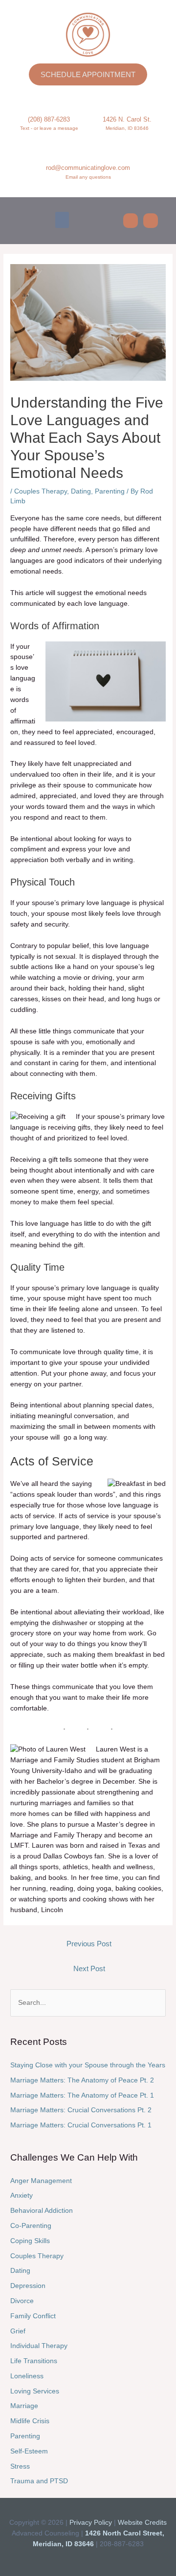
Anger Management (41, 2181)
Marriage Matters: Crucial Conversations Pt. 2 (81, 2110)
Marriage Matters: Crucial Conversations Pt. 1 (81, 2125)
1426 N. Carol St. (127, 119)
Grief (18, 2331)
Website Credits (142, 2523)
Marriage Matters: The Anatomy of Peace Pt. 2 (82, 2080)
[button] (62, 220)
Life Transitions (34, 2361)
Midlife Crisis (30, 2421)
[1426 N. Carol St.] (127, 101)
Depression (28, 2286)
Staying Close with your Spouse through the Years (88, 2065)
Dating (81, 491)
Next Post (89, 1969)
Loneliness (27, 2376)
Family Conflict (33, 2316)
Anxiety (22, 2195)
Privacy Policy (91, 2523)
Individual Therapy (39, 2346)
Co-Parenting (31, 2226)
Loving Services (35, 2391)
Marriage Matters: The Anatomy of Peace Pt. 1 (82, 2095)
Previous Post (89, 1944)
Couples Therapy (41, 491)
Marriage (24, 2406)
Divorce (22, 2301)
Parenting (110, 491)
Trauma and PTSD (39, 2481)
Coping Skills (30, 2241)
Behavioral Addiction (42, 2211)
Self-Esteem (29, 2451)
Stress (20, 2466)
